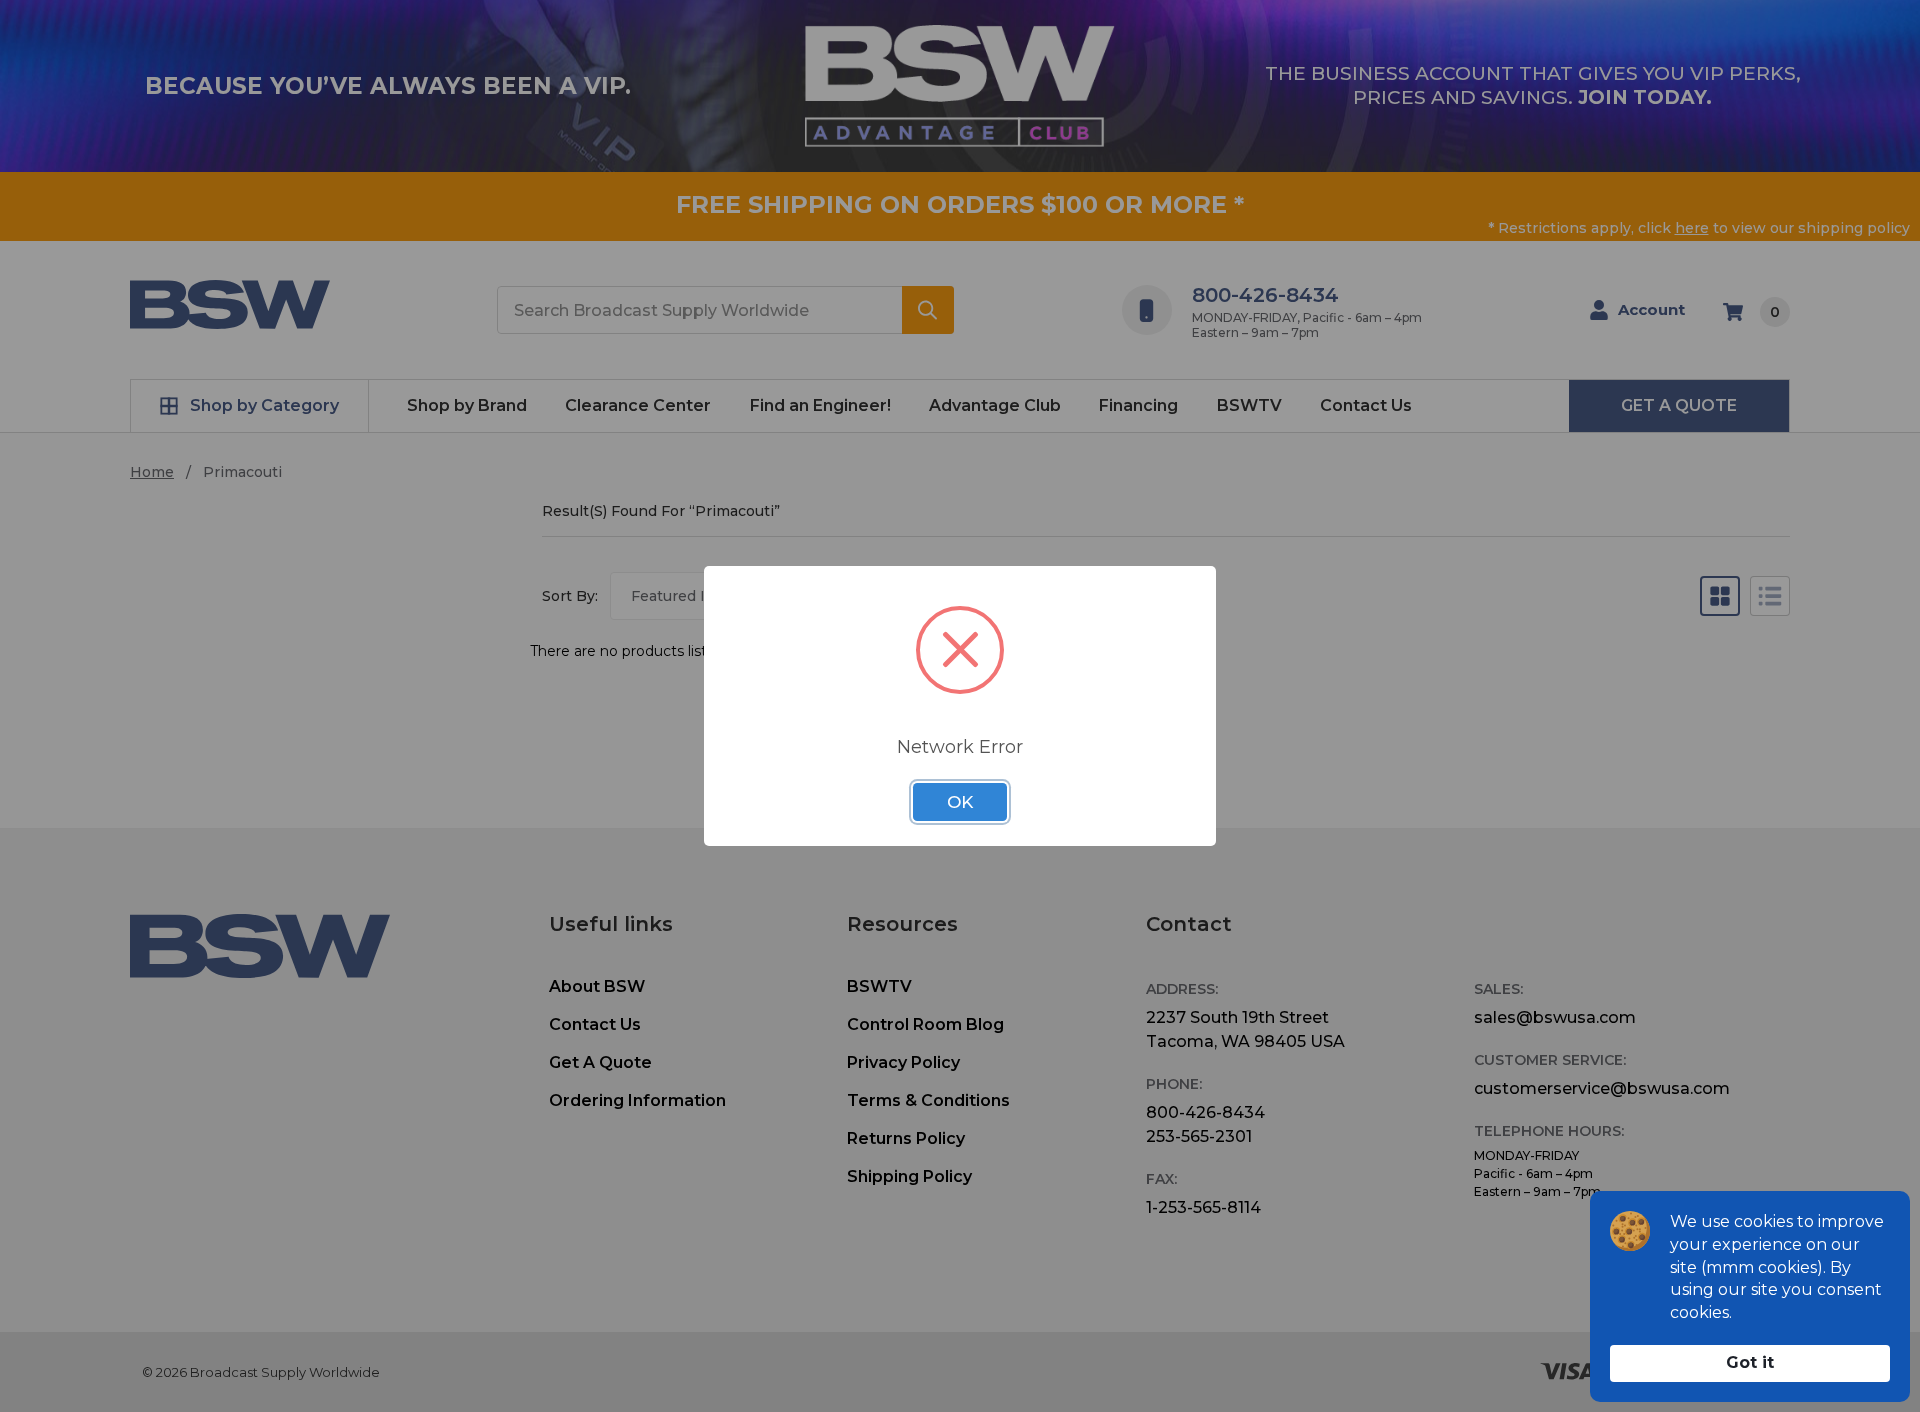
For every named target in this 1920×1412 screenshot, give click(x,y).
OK (960, 802)
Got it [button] (1750, 1362)
